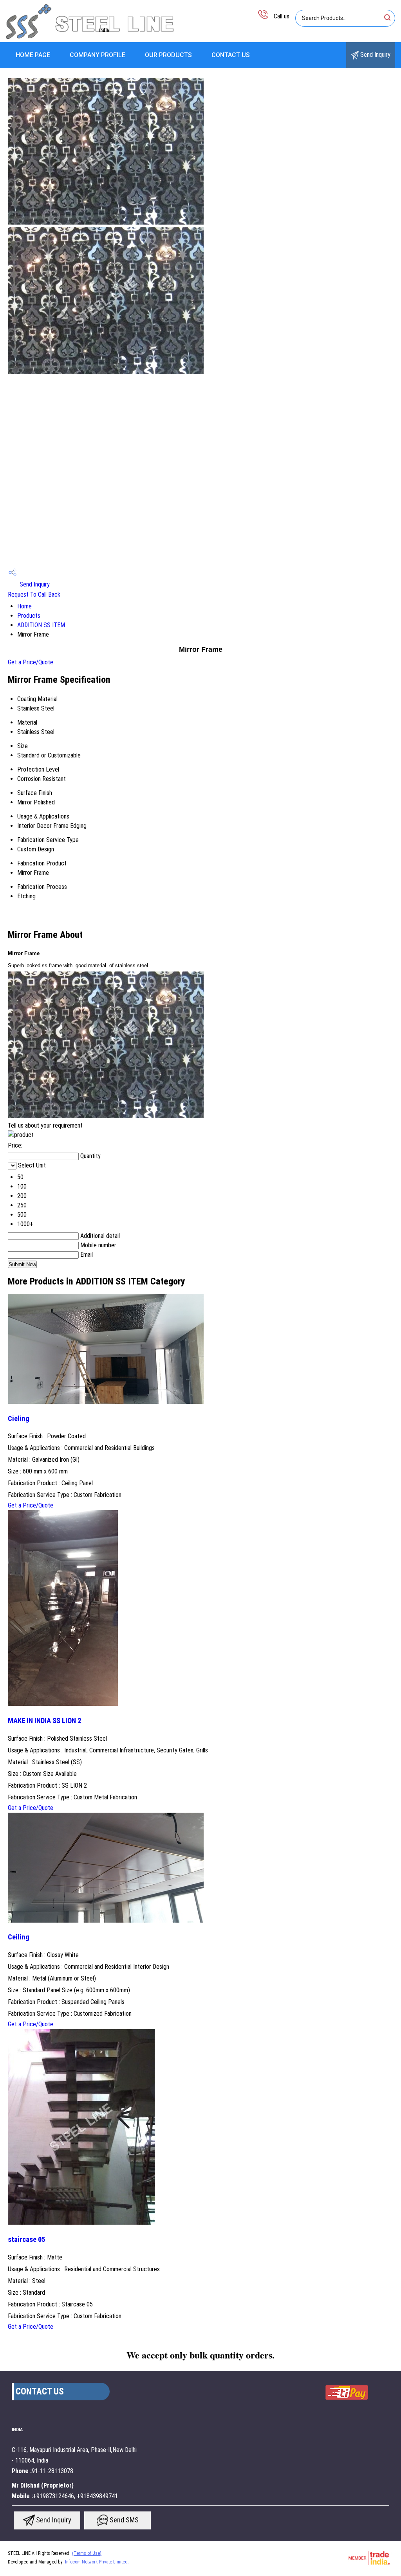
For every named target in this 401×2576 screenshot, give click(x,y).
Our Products (168, 55)
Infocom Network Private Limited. (97, 2562)
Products (29, 616)
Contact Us (231, 55)
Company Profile (98, 55)
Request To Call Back (34, 595)
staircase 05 (26, 2240)
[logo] (90, 37)
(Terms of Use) (87, 2553)
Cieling (19, 1419)
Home (24, 606)
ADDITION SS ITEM (41, 625)
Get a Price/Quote (31, 662)
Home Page (33, 55)
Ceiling (19, 1937)
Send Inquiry (375, 55)
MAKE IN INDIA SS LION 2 (44, 1721)
